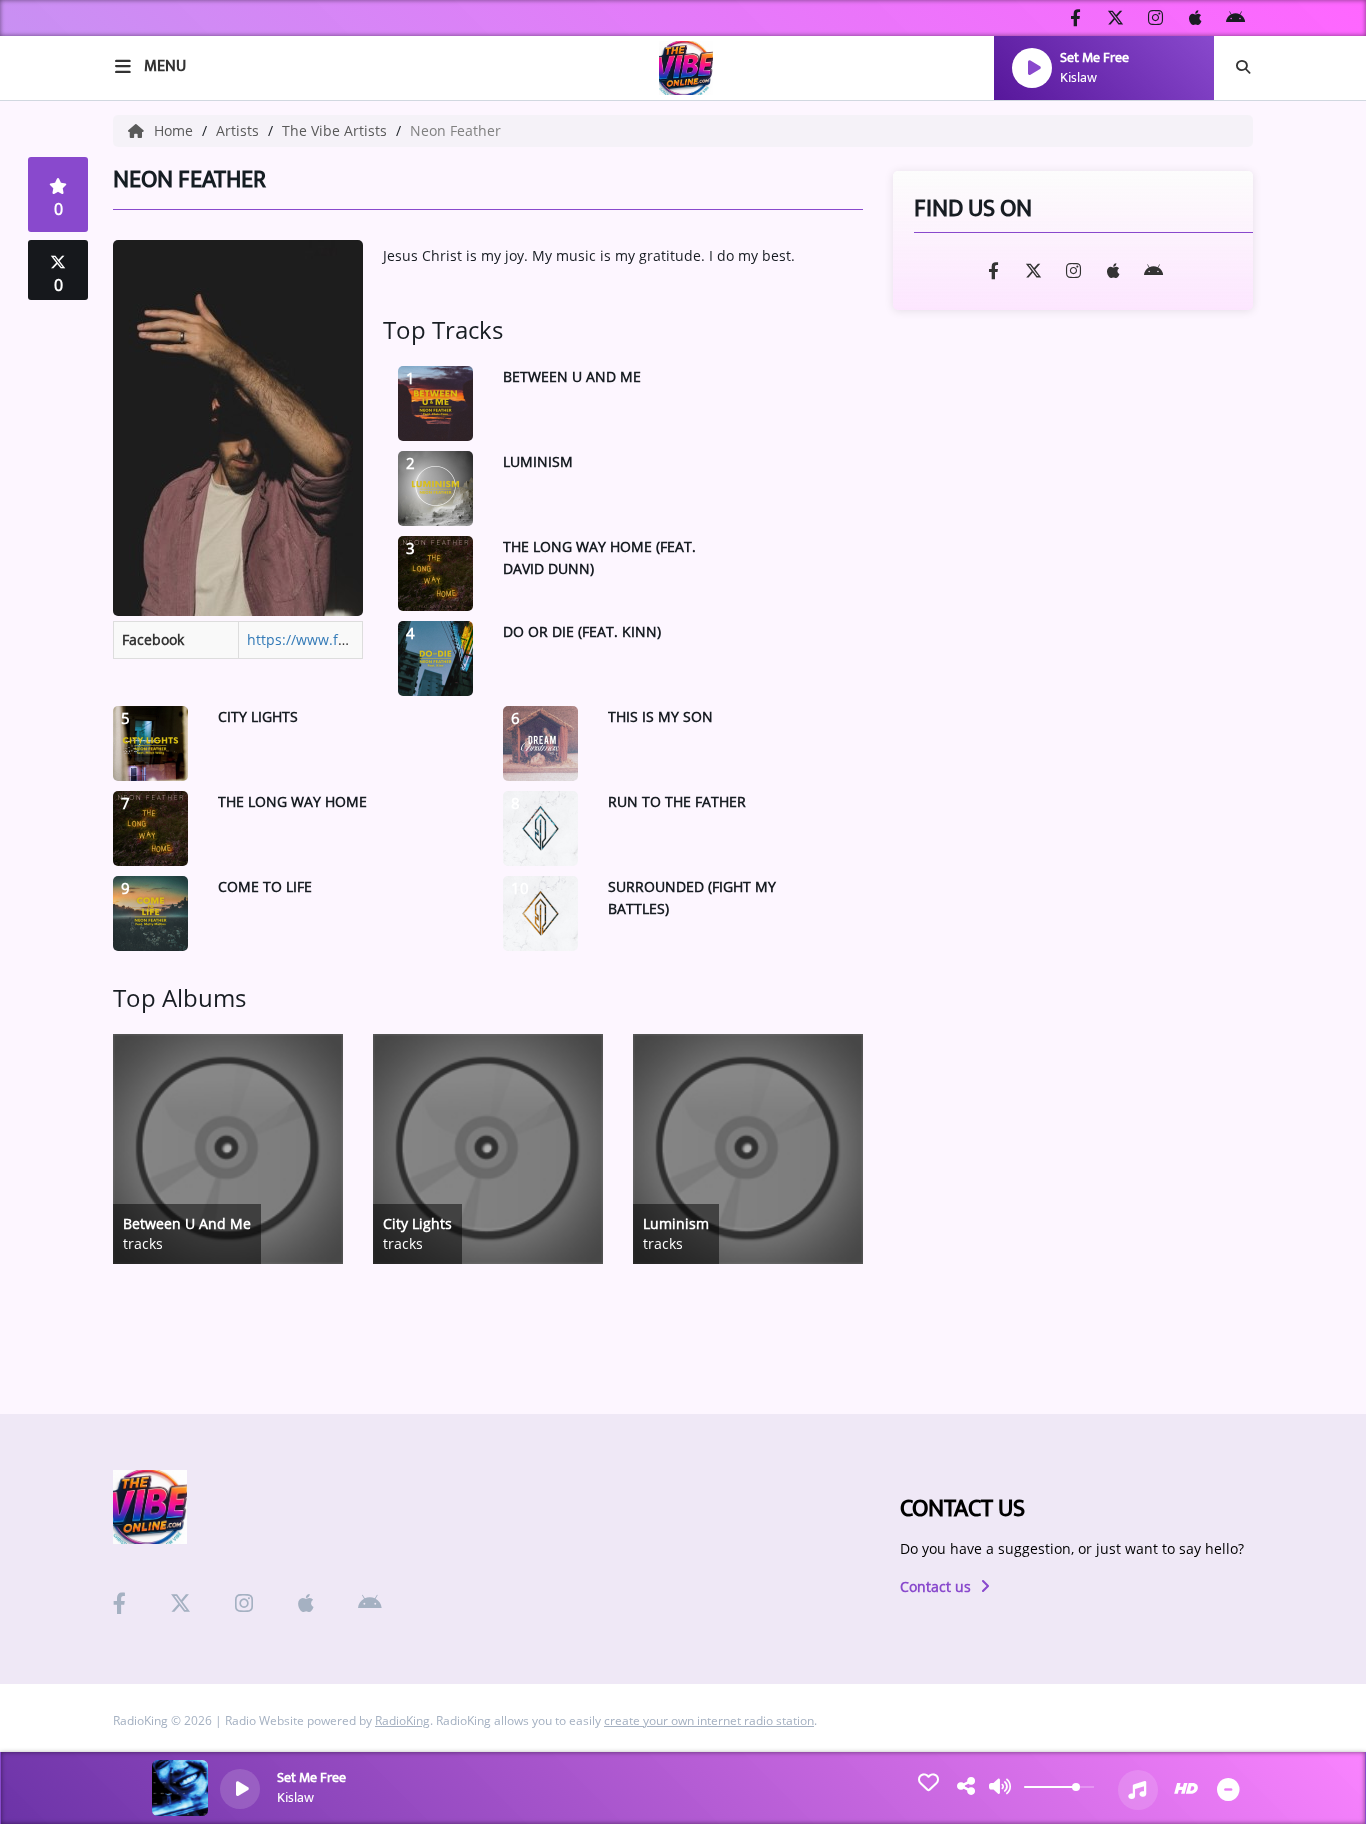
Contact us (937, 1586)
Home (175, 130)
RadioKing (402, 1720)
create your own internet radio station (709, 1720)
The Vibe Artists (336, 130)
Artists (239, 130)
